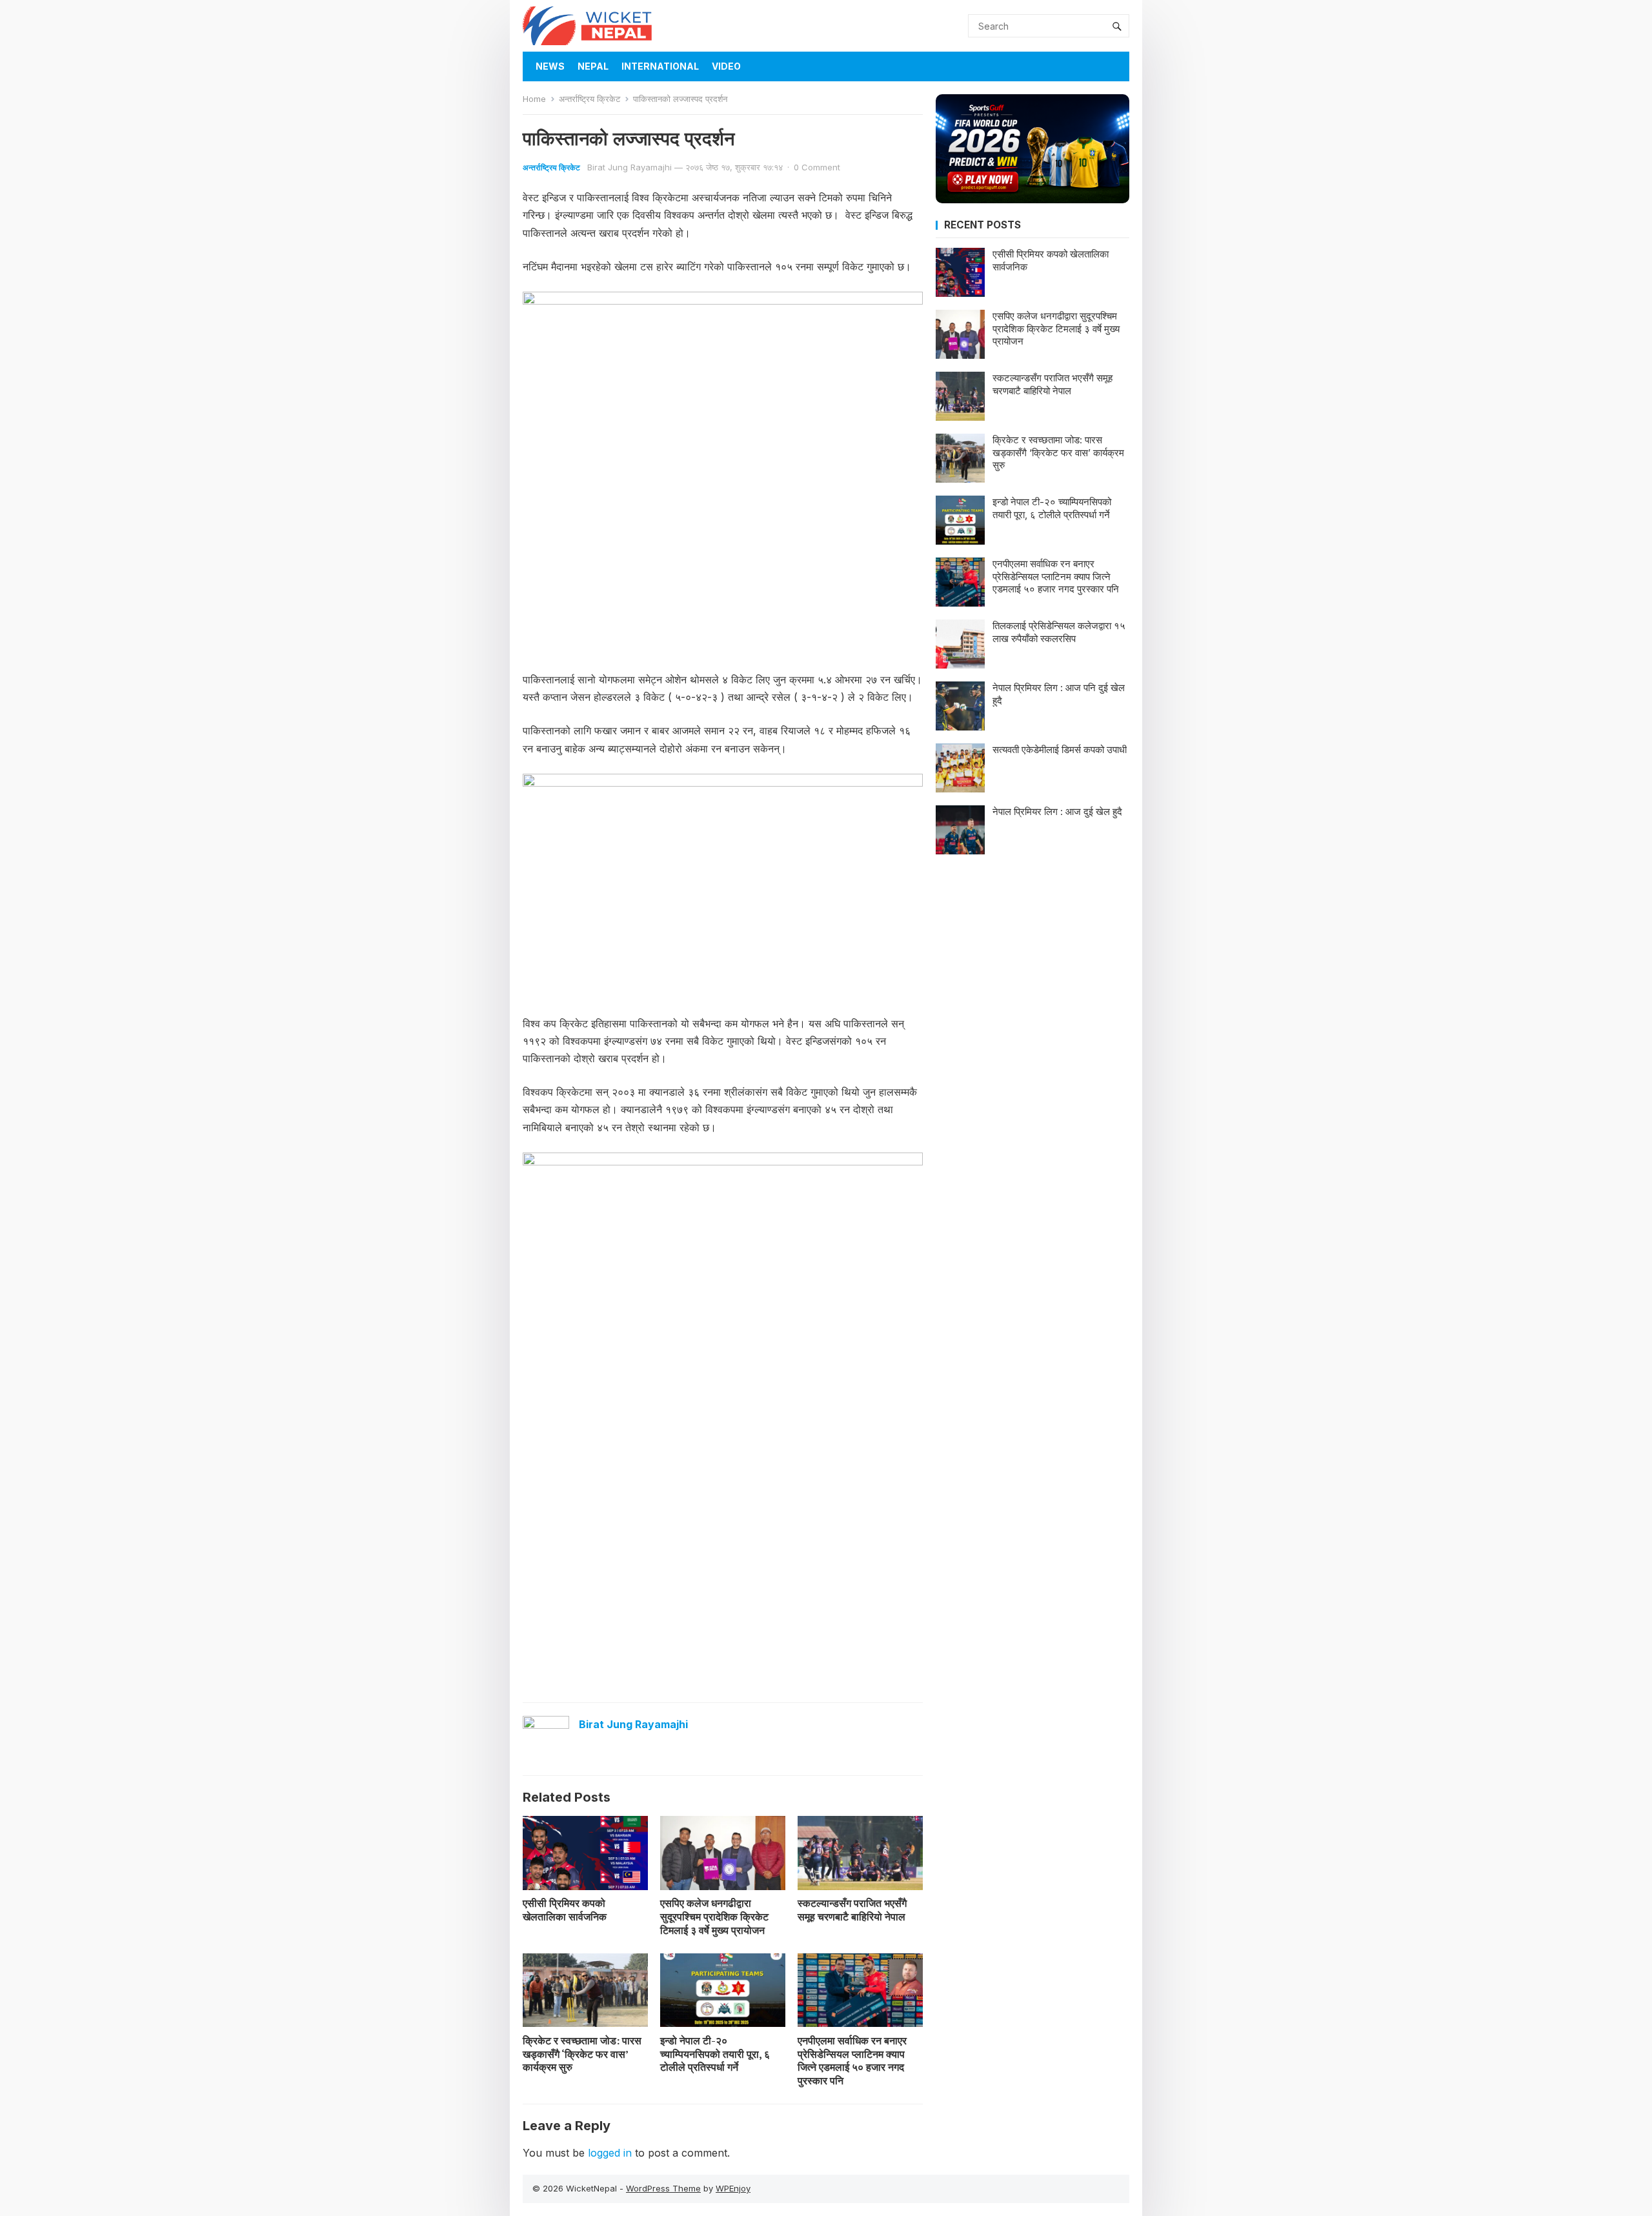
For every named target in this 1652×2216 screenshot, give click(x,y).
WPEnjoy (733, 2188)
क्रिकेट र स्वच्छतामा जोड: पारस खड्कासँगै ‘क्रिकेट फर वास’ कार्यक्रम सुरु (582, 2054)
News (550, 66)
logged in (610, 2153)
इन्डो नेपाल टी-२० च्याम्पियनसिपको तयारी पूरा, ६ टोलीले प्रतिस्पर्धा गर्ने (715, 2054)
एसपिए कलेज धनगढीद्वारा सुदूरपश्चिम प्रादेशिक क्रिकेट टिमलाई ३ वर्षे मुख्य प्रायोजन (714, 1917)
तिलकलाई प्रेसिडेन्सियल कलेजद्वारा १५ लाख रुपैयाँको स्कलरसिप (1059, 632)
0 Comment (817, 167)
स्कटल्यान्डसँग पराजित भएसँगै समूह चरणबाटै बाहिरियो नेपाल (852, 1910)
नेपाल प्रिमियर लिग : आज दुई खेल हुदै (1057, 811)
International (660, 66)
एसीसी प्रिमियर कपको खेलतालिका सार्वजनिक (565, 1910)
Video (726, 66)
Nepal (593, 66)
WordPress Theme (663, 2188)
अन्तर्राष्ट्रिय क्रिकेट (589, 99)
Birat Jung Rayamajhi (630, 167)
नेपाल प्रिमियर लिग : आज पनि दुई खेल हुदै (1059, 694)
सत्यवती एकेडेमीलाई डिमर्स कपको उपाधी (1060, 750)
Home (534, 99)
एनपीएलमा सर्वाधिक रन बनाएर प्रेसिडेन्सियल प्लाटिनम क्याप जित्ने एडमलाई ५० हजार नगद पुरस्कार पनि (852, 2060)
